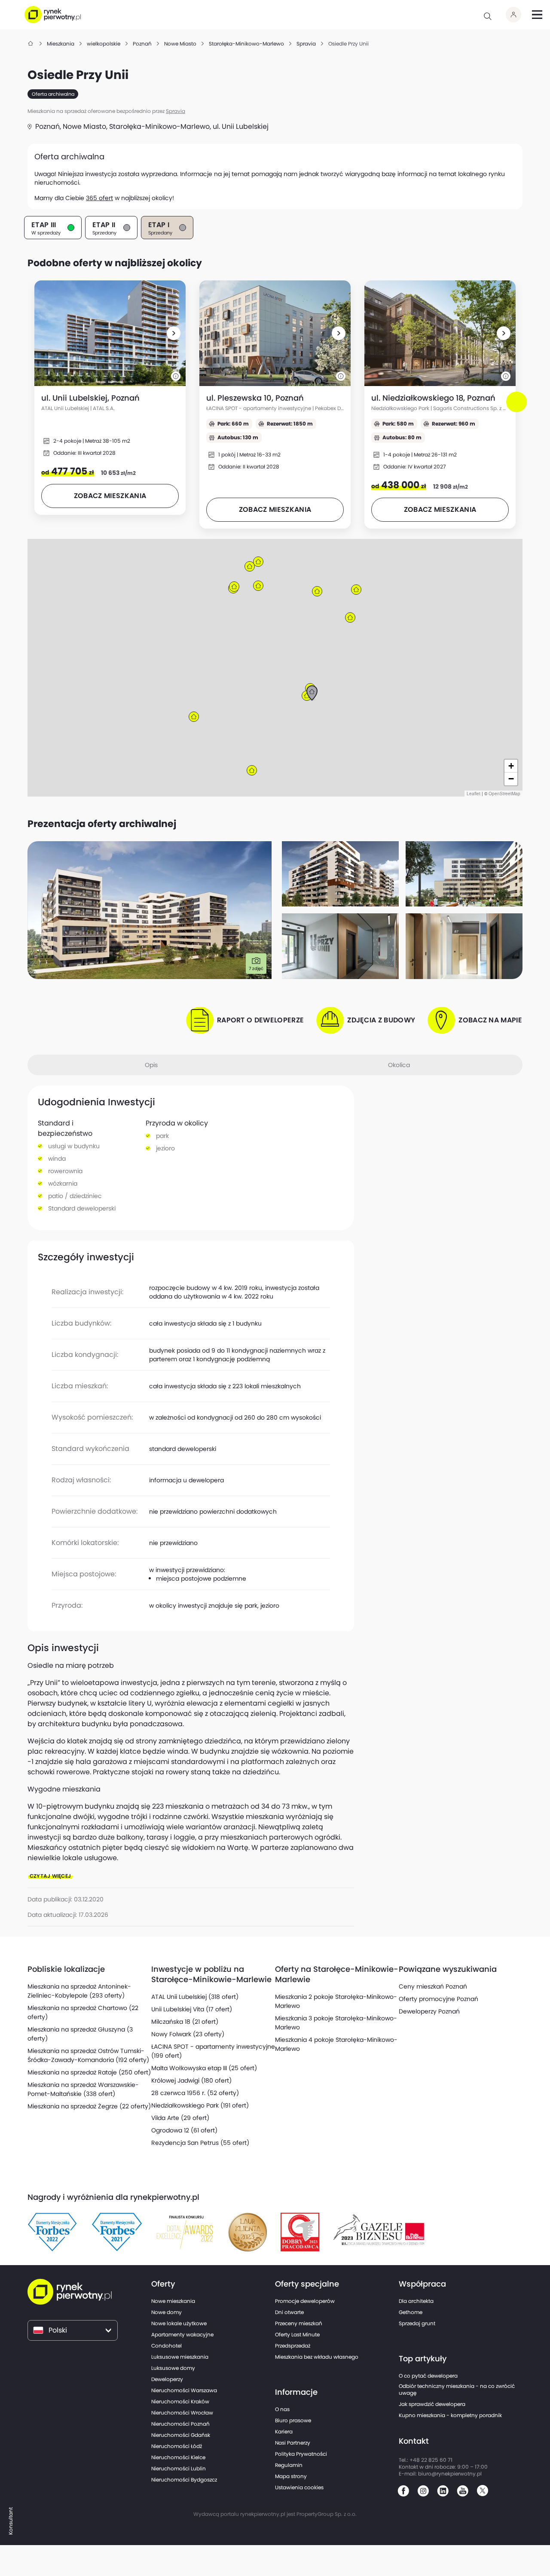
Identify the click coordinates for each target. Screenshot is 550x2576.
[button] (174, 333)
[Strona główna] (31, 44)
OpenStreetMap (504, 794)
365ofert (99, 198)
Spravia (176, 111)
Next (518, 410)
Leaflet (474, 794)
